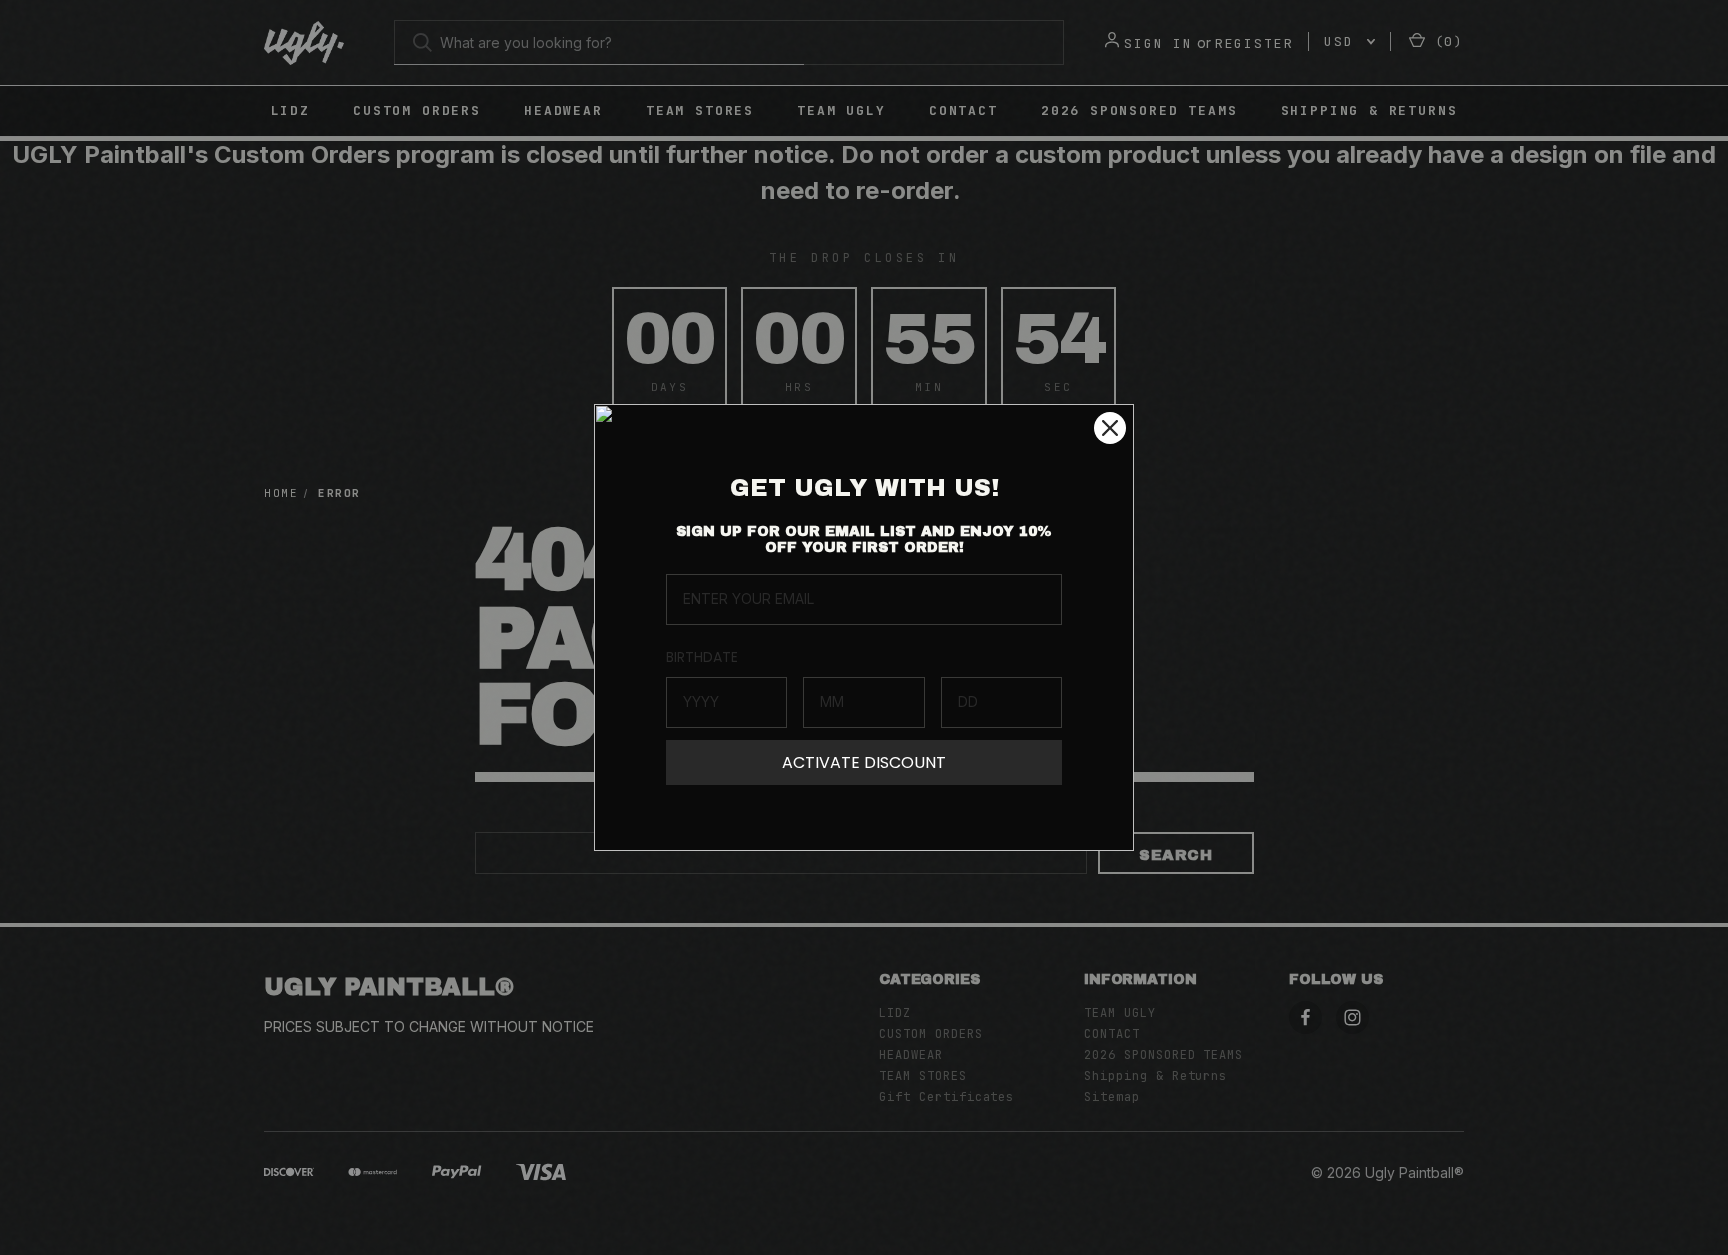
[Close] (1110, 428)
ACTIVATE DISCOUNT (864, 762)
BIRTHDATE (702, 657)
